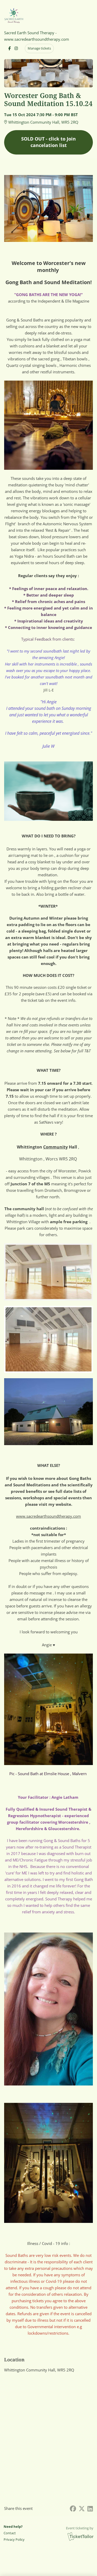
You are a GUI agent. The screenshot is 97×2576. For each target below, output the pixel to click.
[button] (14, 2533)
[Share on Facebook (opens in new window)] (73, 2508)
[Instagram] (16, 48)
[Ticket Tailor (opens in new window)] (80, 2536)
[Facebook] (9, 48)
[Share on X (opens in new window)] (82, 2508)
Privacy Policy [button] (14, 2539)
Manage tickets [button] (39, 48)
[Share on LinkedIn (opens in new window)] (90, 2508)
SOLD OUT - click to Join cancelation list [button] (48, 142)
